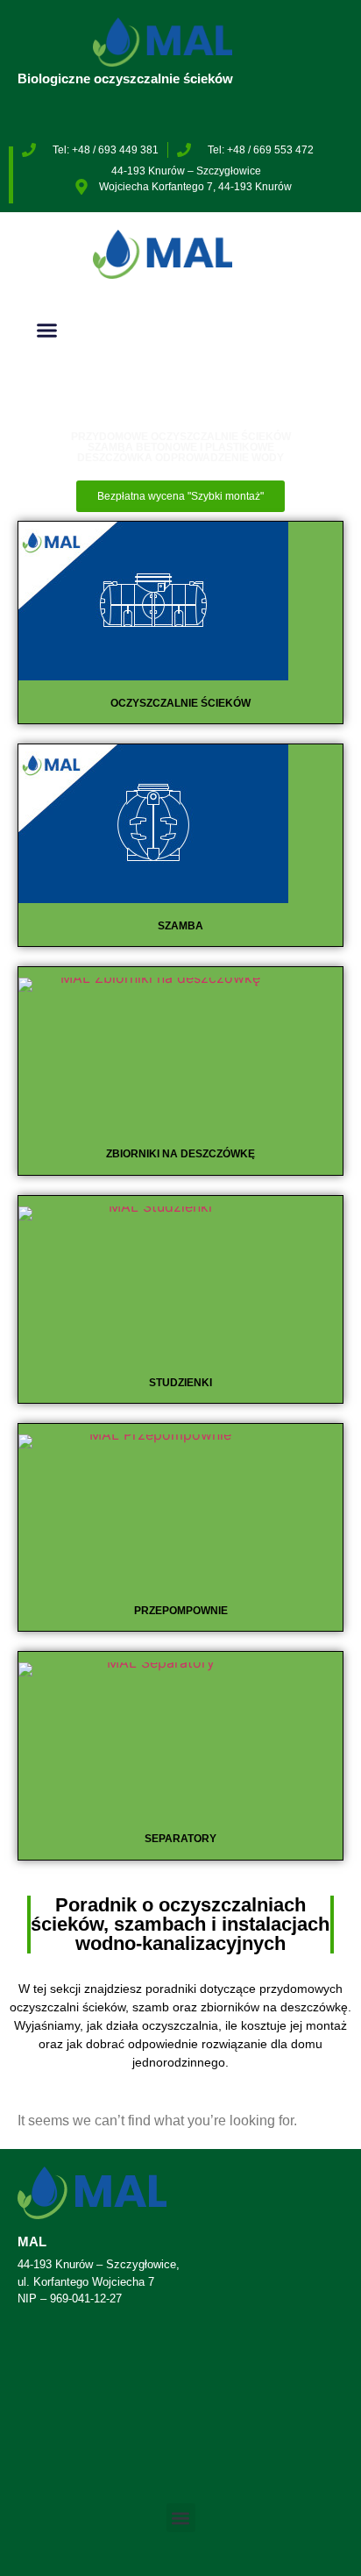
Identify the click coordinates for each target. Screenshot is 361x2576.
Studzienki (180, 1383)
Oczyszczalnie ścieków (180, 703)
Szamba (180, 926)
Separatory (180, 1839)
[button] (47, 331)
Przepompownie (181, 1611)
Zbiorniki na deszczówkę (180, 1154)
